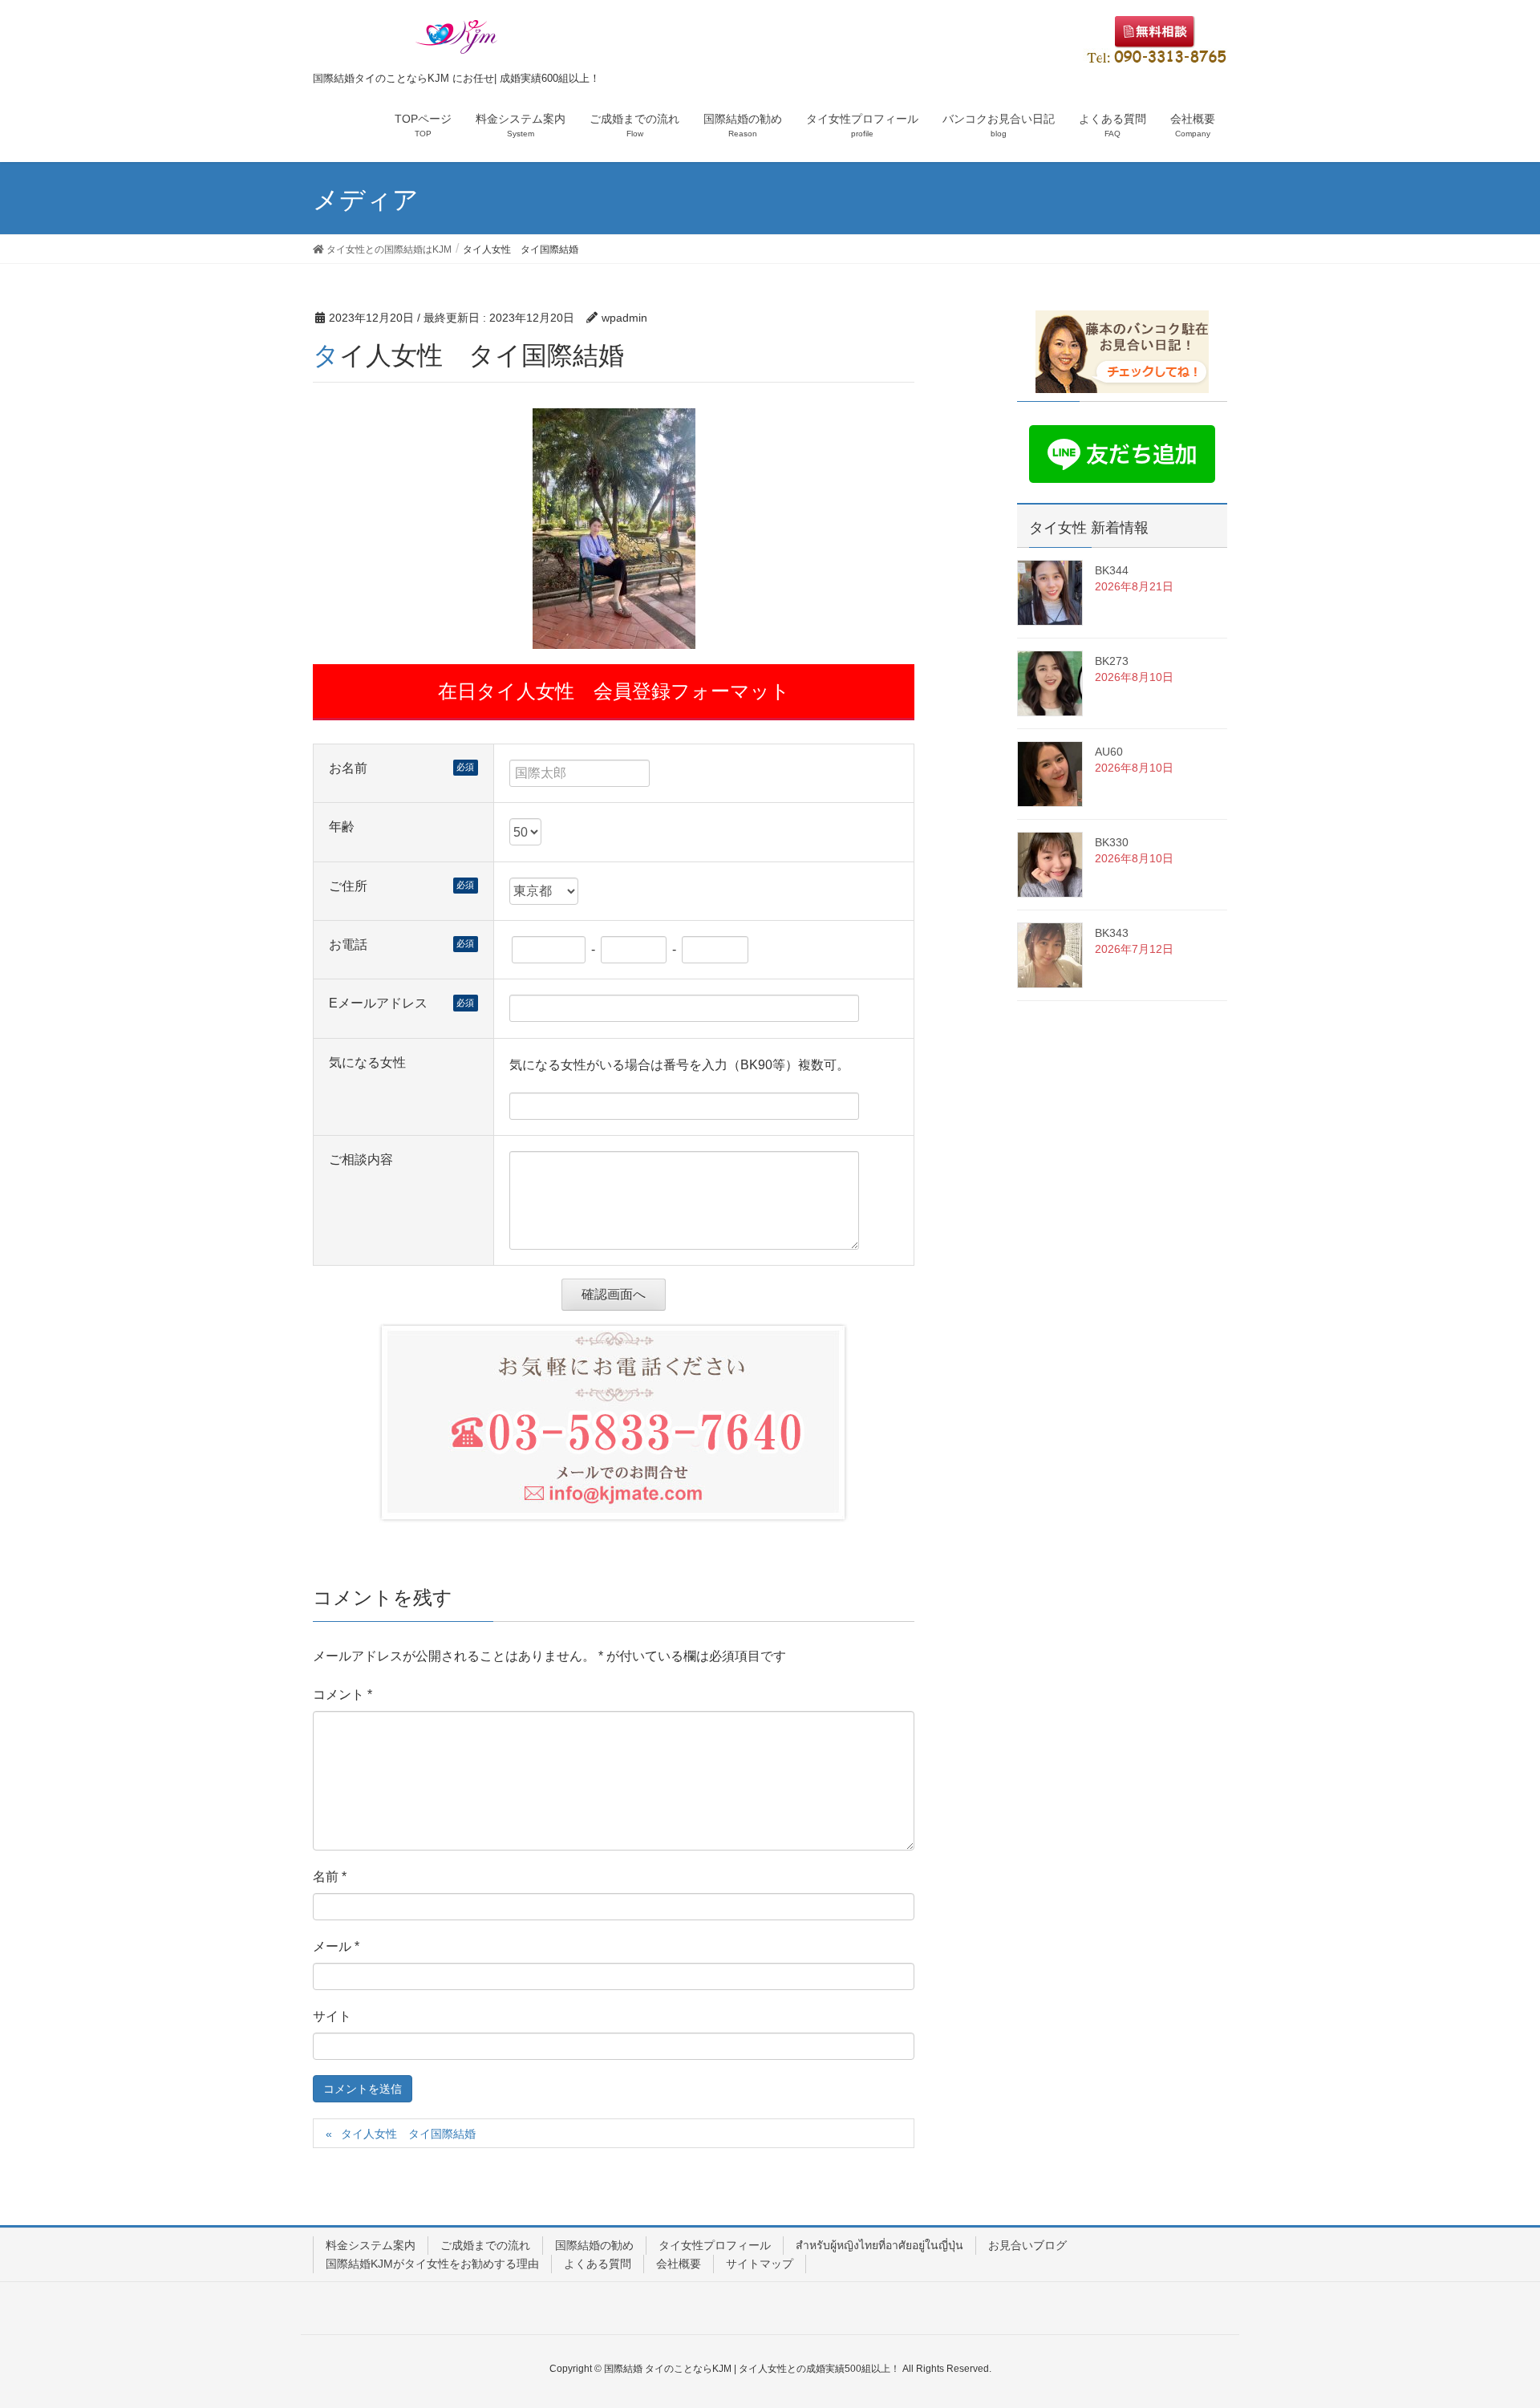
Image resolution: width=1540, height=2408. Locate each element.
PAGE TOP (1491, 2321)
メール (336, 1946)
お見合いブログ (1027, 2245)
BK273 (1112, 661)
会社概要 (679, 2264)
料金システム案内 (371, 2245)
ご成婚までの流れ (485, 2245)
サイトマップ (760, 2264)
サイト (332, 2016)
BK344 (1112, 570)
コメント (342, 1695)
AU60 (1109, 752)
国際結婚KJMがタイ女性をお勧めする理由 (432, 2264)
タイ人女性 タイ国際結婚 (408, 2134)
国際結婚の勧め (594, 2245)
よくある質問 (598, 2264)
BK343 (1112, 933)
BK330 (1112, 842)
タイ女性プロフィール (715, 2245)
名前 (330, 1877)
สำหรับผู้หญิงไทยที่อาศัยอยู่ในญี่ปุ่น (879, 2245)
